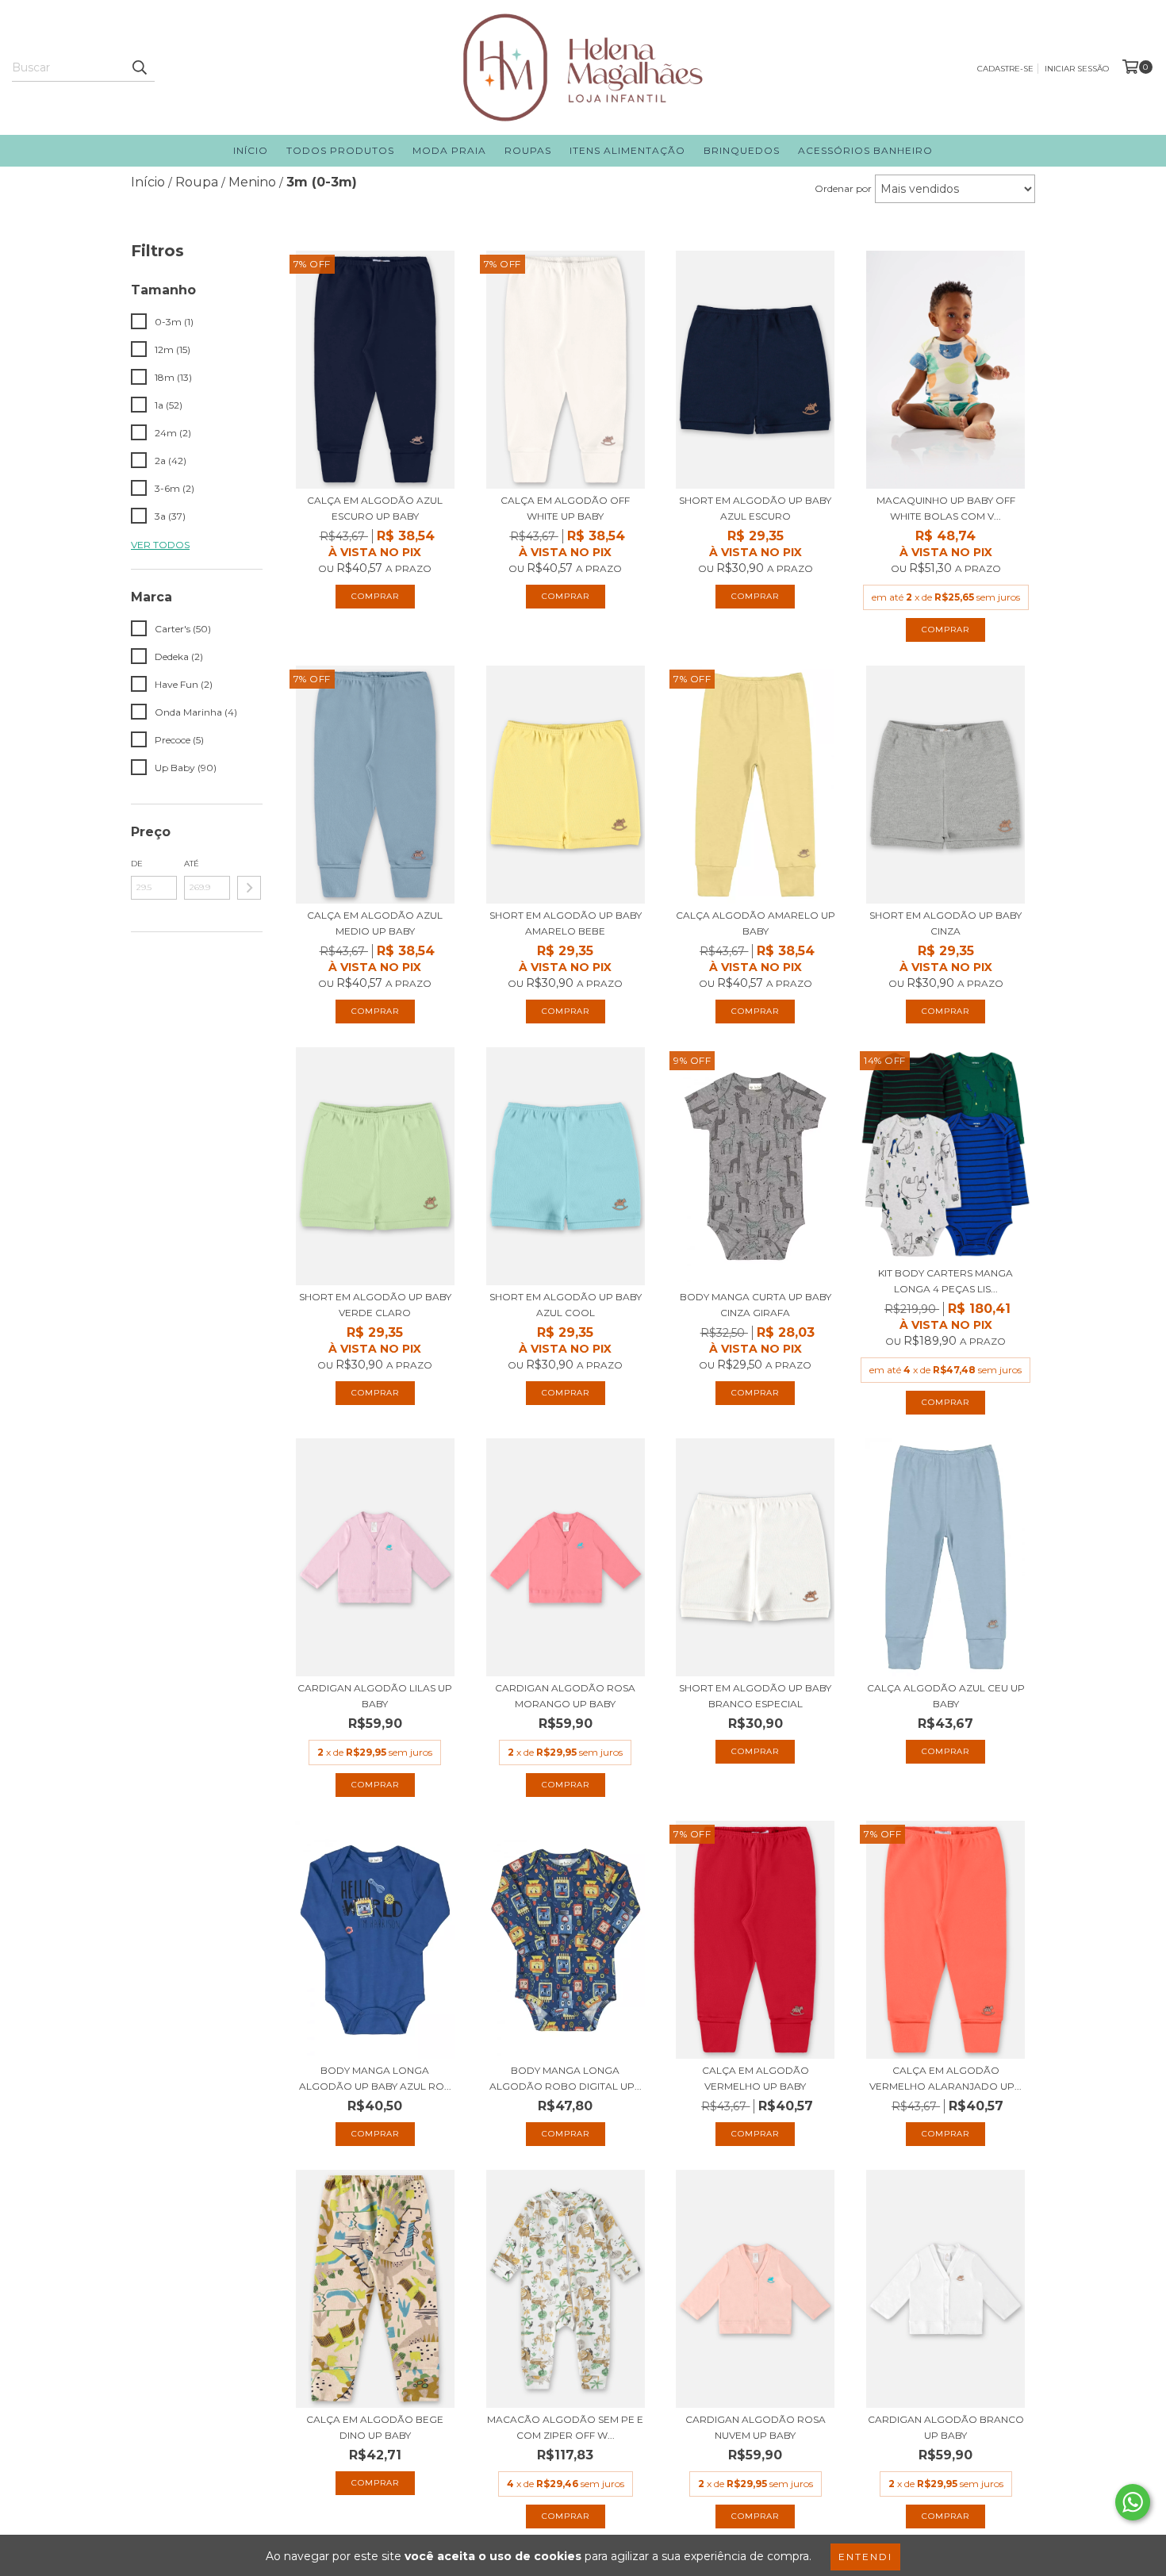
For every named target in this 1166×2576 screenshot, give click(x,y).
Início (251, 150)
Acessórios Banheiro (865, 150)
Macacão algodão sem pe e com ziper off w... (565, 2427)
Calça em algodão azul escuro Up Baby (375, 508)
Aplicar (249, 888)
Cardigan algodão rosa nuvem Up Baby (756, 2427)
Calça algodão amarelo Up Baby (756, 923)
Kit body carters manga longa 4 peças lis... (945, 1281)
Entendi (865, 2557)
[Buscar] (139, 67)
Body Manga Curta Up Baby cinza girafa (756, 1305)
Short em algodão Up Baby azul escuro (755, 508)
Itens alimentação (627, 150)
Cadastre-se (1005, 69)
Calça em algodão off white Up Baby (565, 508)
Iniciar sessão (1077, 69)
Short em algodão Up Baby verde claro (375, 1305)
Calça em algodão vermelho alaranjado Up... (945, 2078)
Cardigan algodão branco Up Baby (946, 2427)
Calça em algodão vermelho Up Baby (756, 2078)
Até (192, 864)
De (137, 864)
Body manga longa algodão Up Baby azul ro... (375, 2078)
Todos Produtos (340, 150)
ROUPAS (528, 150)
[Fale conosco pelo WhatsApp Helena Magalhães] (1133, 2502)
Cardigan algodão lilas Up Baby (375, 1696)
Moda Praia (449, 150)
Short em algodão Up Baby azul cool (566, 1305)
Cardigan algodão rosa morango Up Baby (565, 1696)
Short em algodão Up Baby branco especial (755, 1696)
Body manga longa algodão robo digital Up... (566, 2078)
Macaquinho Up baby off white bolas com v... (946, 508)
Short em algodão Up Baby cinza (945, 923)
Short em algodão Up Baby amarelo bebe (566, 923)
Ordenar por (843, 188)
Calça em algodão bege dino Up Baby (375, 2427)
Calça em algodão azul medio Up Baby (375, 923)
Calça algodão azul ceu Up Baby (946, 1696)
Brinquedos (742, 150)
